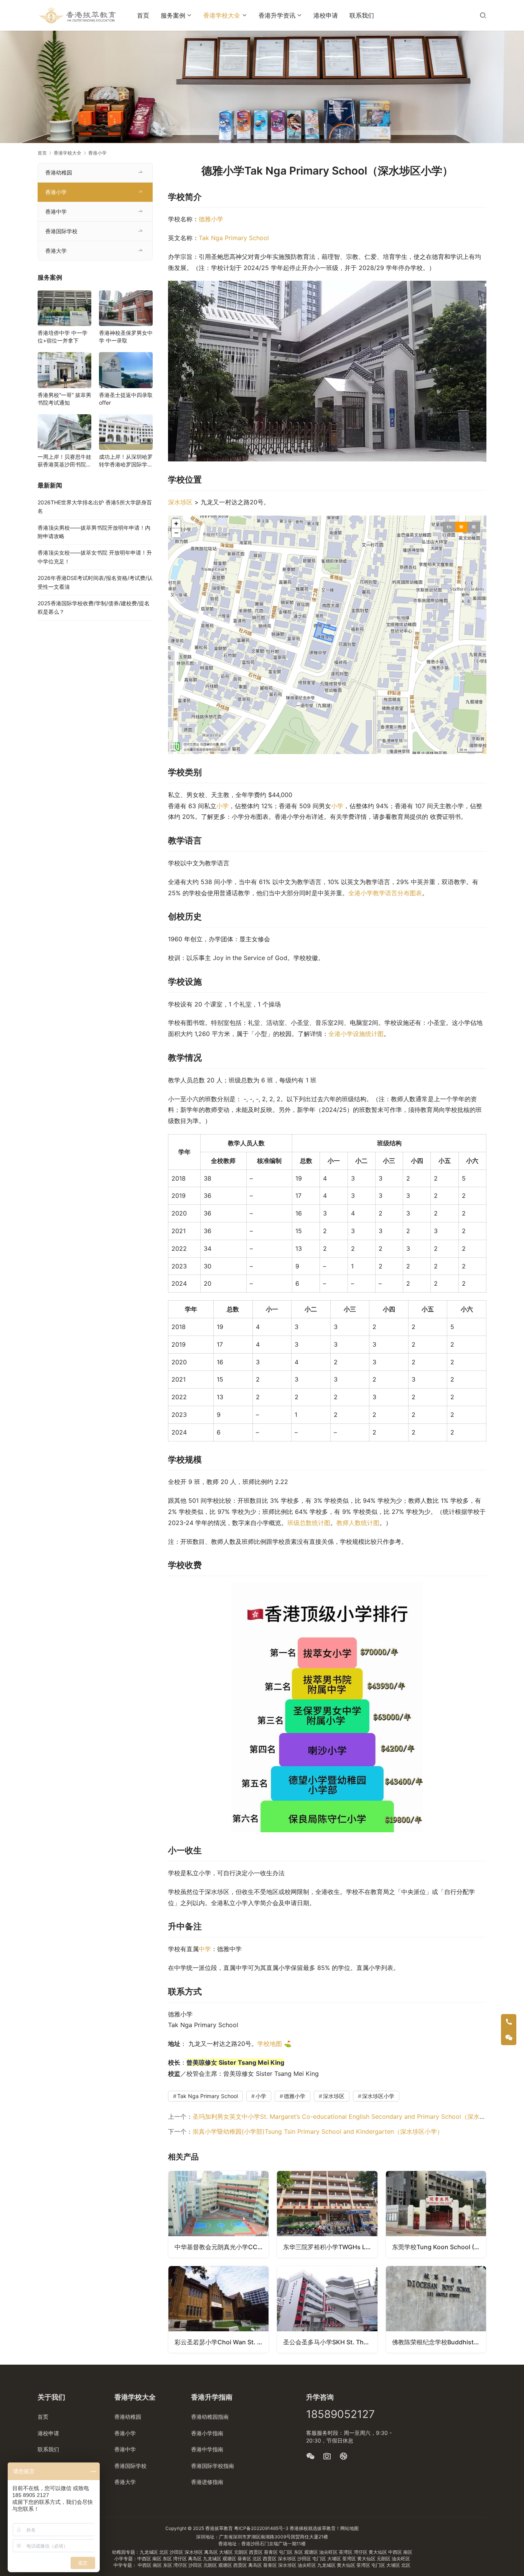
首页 (143, 15)
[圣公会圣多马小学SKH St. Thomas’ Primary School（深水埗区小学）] (327, 2309)
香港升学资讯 (277, 15)
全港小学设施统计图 (356, 1034)
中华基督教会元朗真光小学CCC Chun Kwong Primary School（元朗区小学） (222, 2247)
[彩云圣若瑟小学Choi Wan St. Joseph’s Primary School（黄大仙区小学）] (218, 2309)
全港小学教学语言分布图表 (385, 893)
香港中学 (56, 212)
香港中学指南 (207, 2449)
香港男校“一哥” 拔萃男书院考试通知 (64, 399)
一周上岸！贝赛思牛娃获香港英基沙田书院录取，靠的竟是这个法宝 (64, 461)
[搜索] (483, 15)
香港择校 (299, 2528)
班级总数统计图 (309, 1523)
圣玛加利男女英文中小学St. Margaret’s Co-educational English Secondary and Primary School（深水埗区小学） (351, 2116)
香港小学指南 (207, 2433)
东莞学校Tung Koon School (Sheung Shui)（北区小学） (439, 2247)
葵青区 (271, 2552)
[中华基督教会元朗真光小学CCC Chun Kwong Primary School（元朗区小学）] (218, 2214)
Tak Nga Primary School (234, 238)
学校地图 (270, 2044)
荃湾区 (346, 2552)
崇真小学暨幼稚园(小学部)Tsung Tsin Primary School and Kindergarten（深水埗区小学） (318, 2131)
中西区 (396, 2552)
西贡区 (256, 2552)
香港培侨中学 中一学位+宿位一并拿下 (63, 337)
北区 (164, 2552)
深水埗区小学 (378, 2096)
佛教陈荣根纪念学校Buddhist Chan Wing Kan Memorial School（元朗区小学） (439, 2342)
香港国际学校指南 (213, 2466)
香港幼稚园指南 (210, 2417)
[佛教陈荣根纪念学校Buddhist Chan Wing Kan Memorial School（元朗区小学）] (436, 2309)
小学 (222, 806)
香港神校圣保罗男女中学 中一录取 (126, 337)
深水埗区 (180, 502)
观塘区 (312, 2552)
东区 (299, 2552)
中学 (205, 1949)
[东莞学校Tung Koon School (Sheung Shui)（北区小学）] (436, 2214)
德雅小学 (211, 219)
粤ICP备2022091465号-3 (261, 2528)
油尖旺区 (329, 2552)
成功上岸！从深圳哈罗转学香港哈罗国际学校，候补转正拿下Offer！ (126, 461)
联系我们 (362, 15)
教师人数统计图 (358, 1523)
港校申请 (326, 15)
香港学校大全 (222, 15)
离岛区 (212, 2552)
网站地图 (349, 2528)
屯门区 (286, 2552)
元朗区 (241, 2552)
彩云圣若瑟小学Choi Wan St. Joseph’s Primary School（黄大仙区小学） (222, 2342)
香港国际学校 (61, 231)
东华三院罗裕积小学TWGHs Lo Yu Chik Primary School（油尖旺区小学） (330, 2247)
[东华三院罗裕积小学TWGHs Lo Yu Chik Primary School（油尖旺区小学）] (327, 2214)
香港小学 (56, 192)
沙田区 (177, 2552)
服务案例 (173, 15)
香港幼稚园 (59, 172)
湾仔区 (361, 2552)
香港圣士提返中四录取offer (126, 399)
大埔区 (227, 2552)
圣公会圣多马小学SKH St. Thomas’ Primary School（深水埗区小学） (330, 2342)
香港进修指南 (207, 2482)
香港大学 (56, 251)
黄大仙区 (378, 2552)
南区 (408, 2552)
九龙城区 (149, 2552)
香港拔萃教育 (219, 2528)
